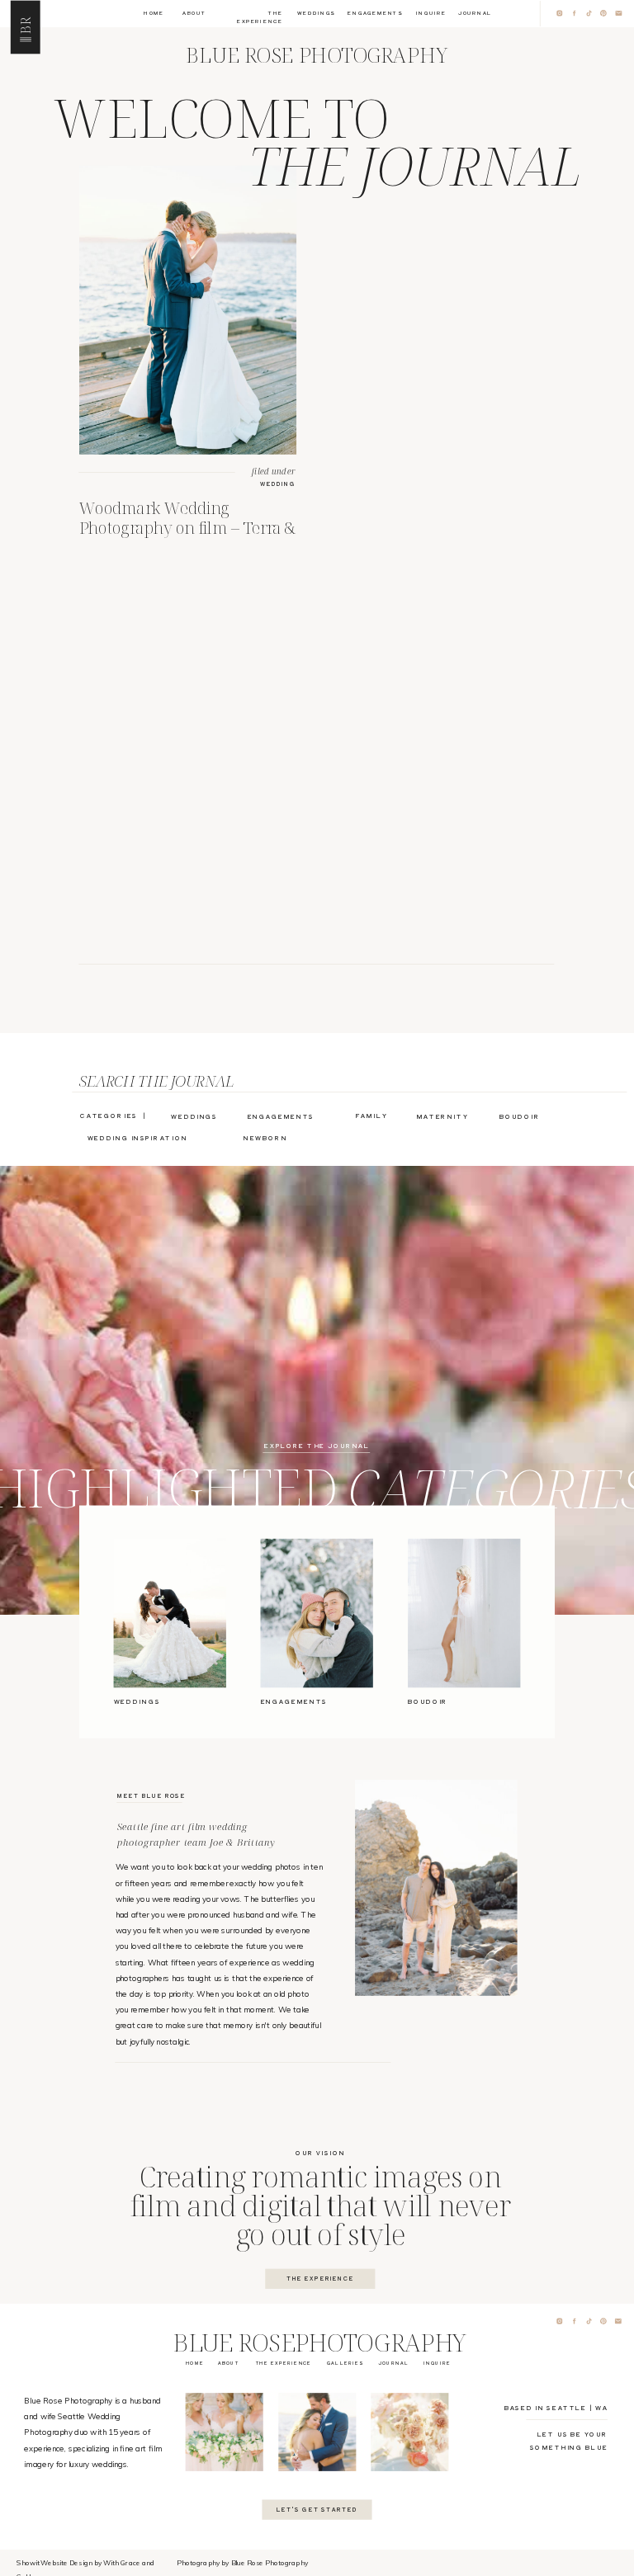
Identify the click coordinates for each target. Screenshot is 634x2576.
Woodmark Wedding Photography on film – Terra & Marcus (187, 527)
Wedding (278, 484)
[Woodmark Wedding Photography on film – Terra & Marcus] (188, 309)
